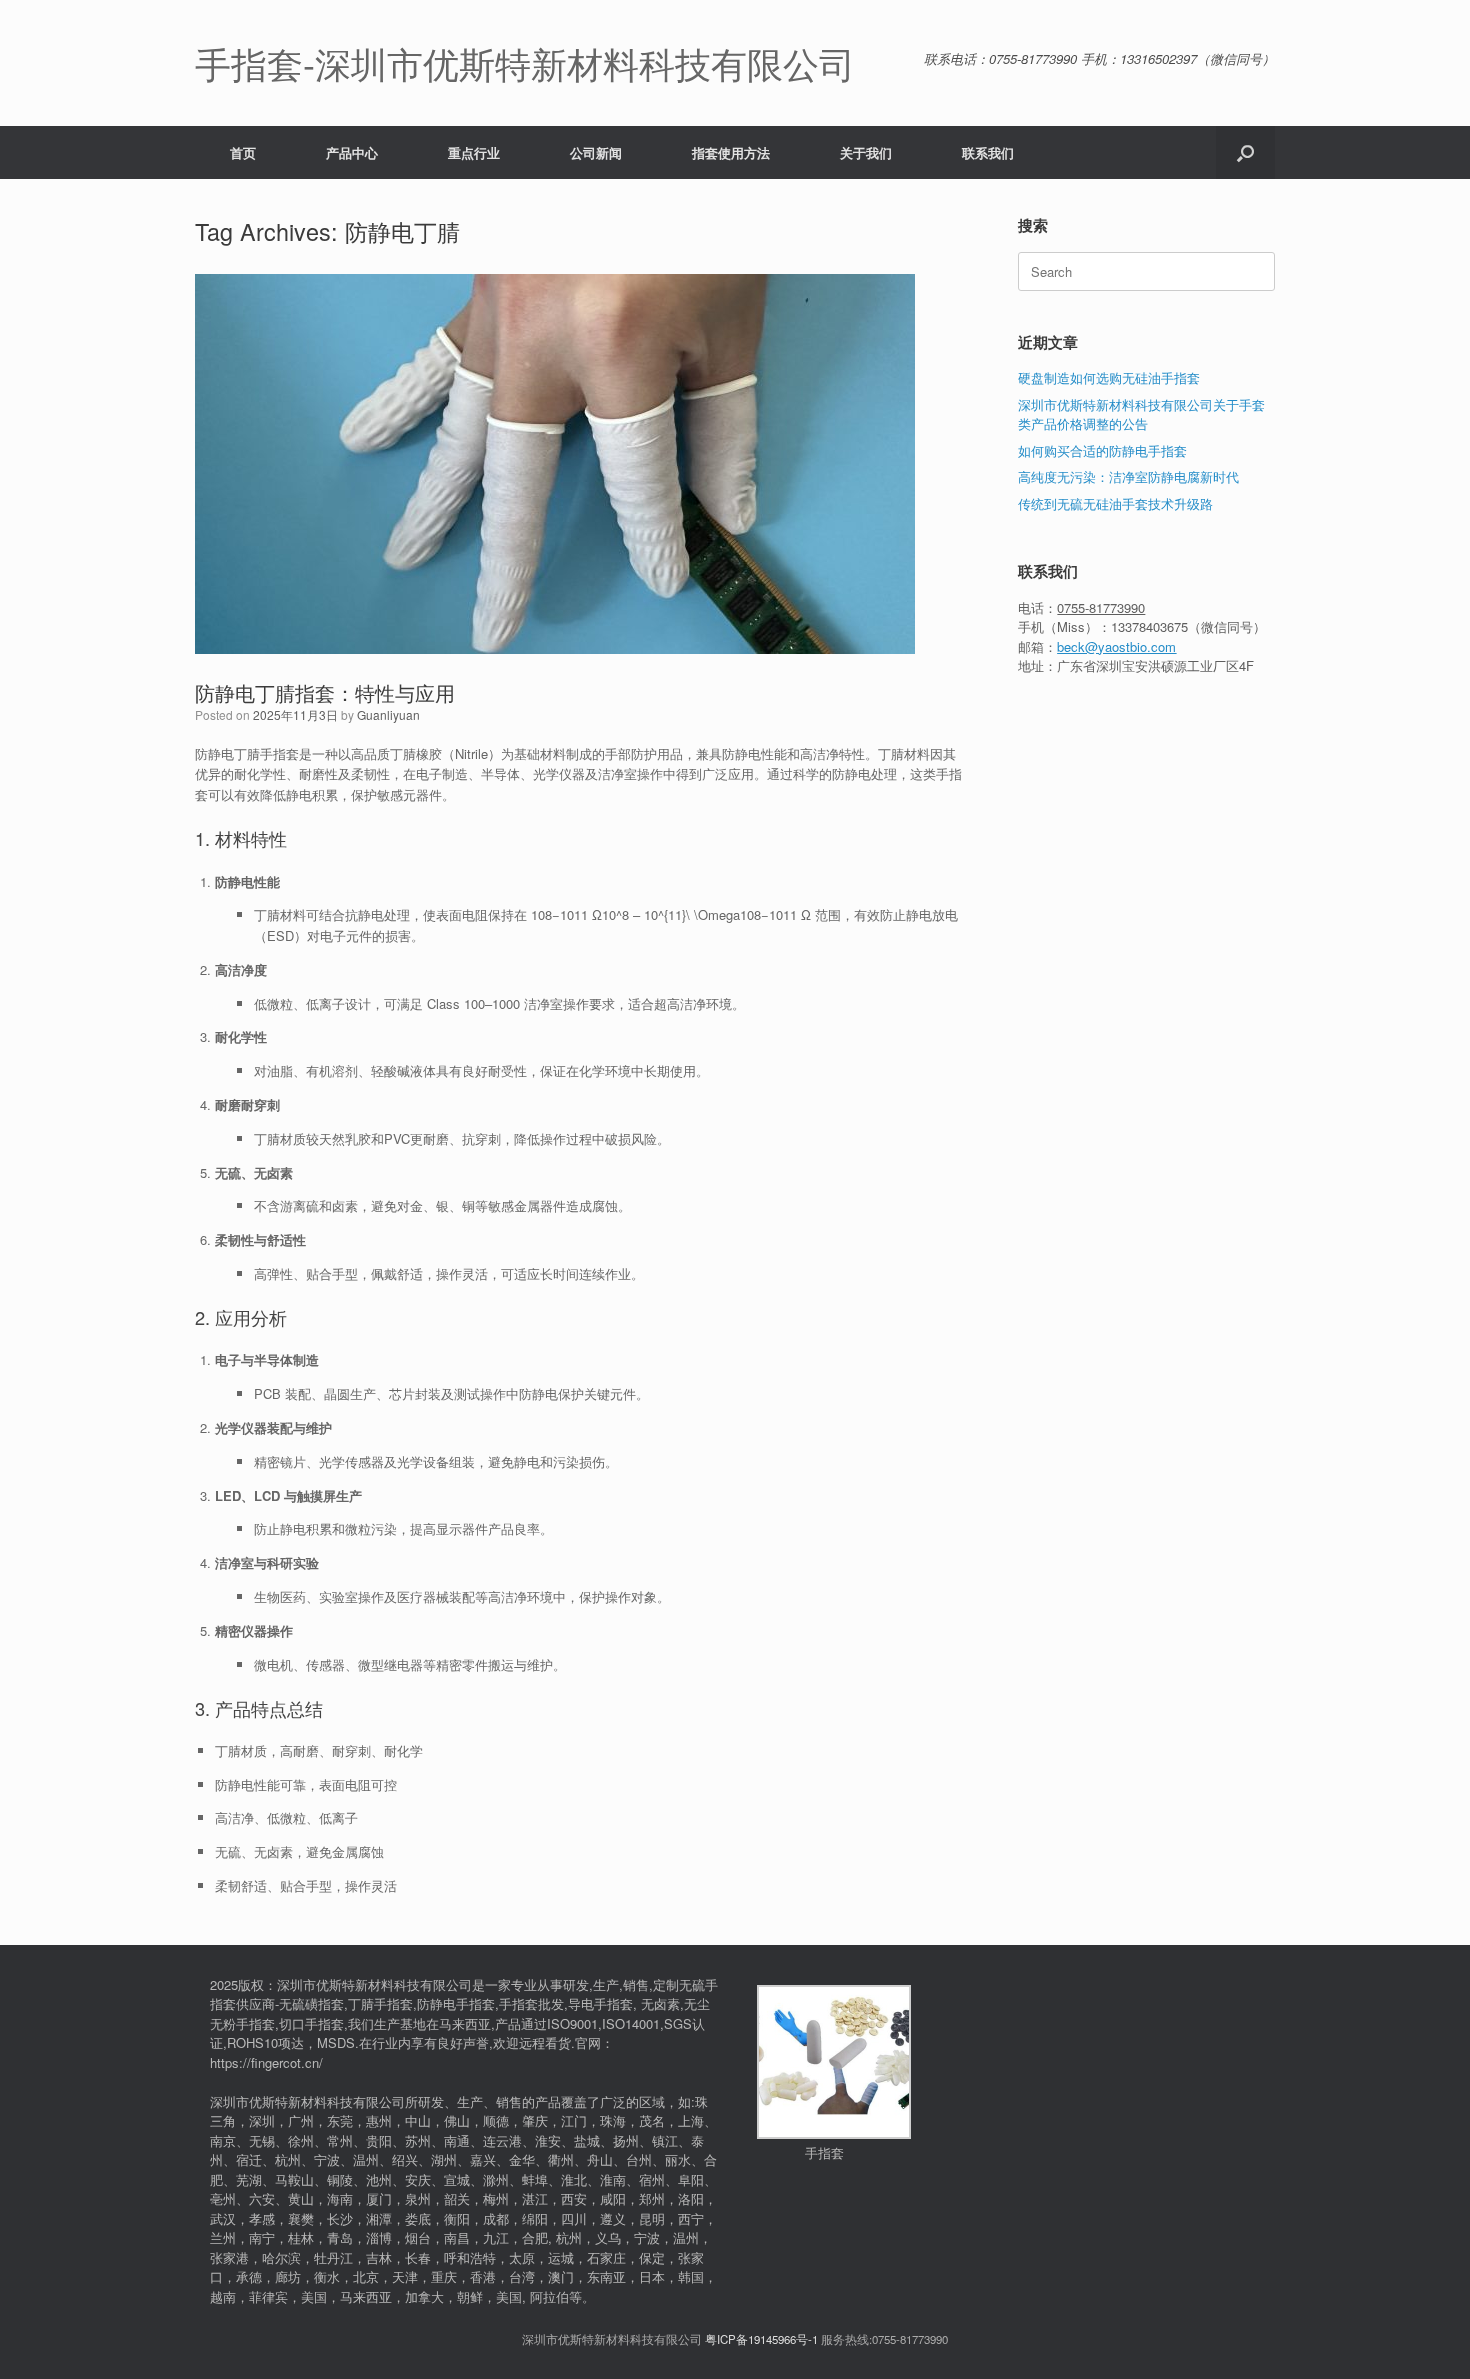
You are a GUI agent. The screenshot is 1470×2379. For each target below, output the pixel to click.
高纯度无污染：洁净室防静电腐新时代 (1128, 476)
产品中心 (352, 152)
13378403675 (1149, 626)
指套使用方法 (731, 152)
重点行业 (474, 152)
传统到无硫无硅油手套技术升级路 (1115, 503)
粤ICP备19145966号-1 (761, 2339)
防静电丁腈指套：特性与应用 (325, 692)
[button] (1245, 152)
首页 (243, 152)
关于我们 (866, 152)
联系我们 (988, 152)
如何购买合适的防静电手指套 (1102, 450)
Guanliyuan (388, 714)
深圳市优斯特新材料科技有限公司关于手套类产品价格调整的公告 (1141, 414)
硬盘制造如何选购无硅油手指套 (1109, 377)
